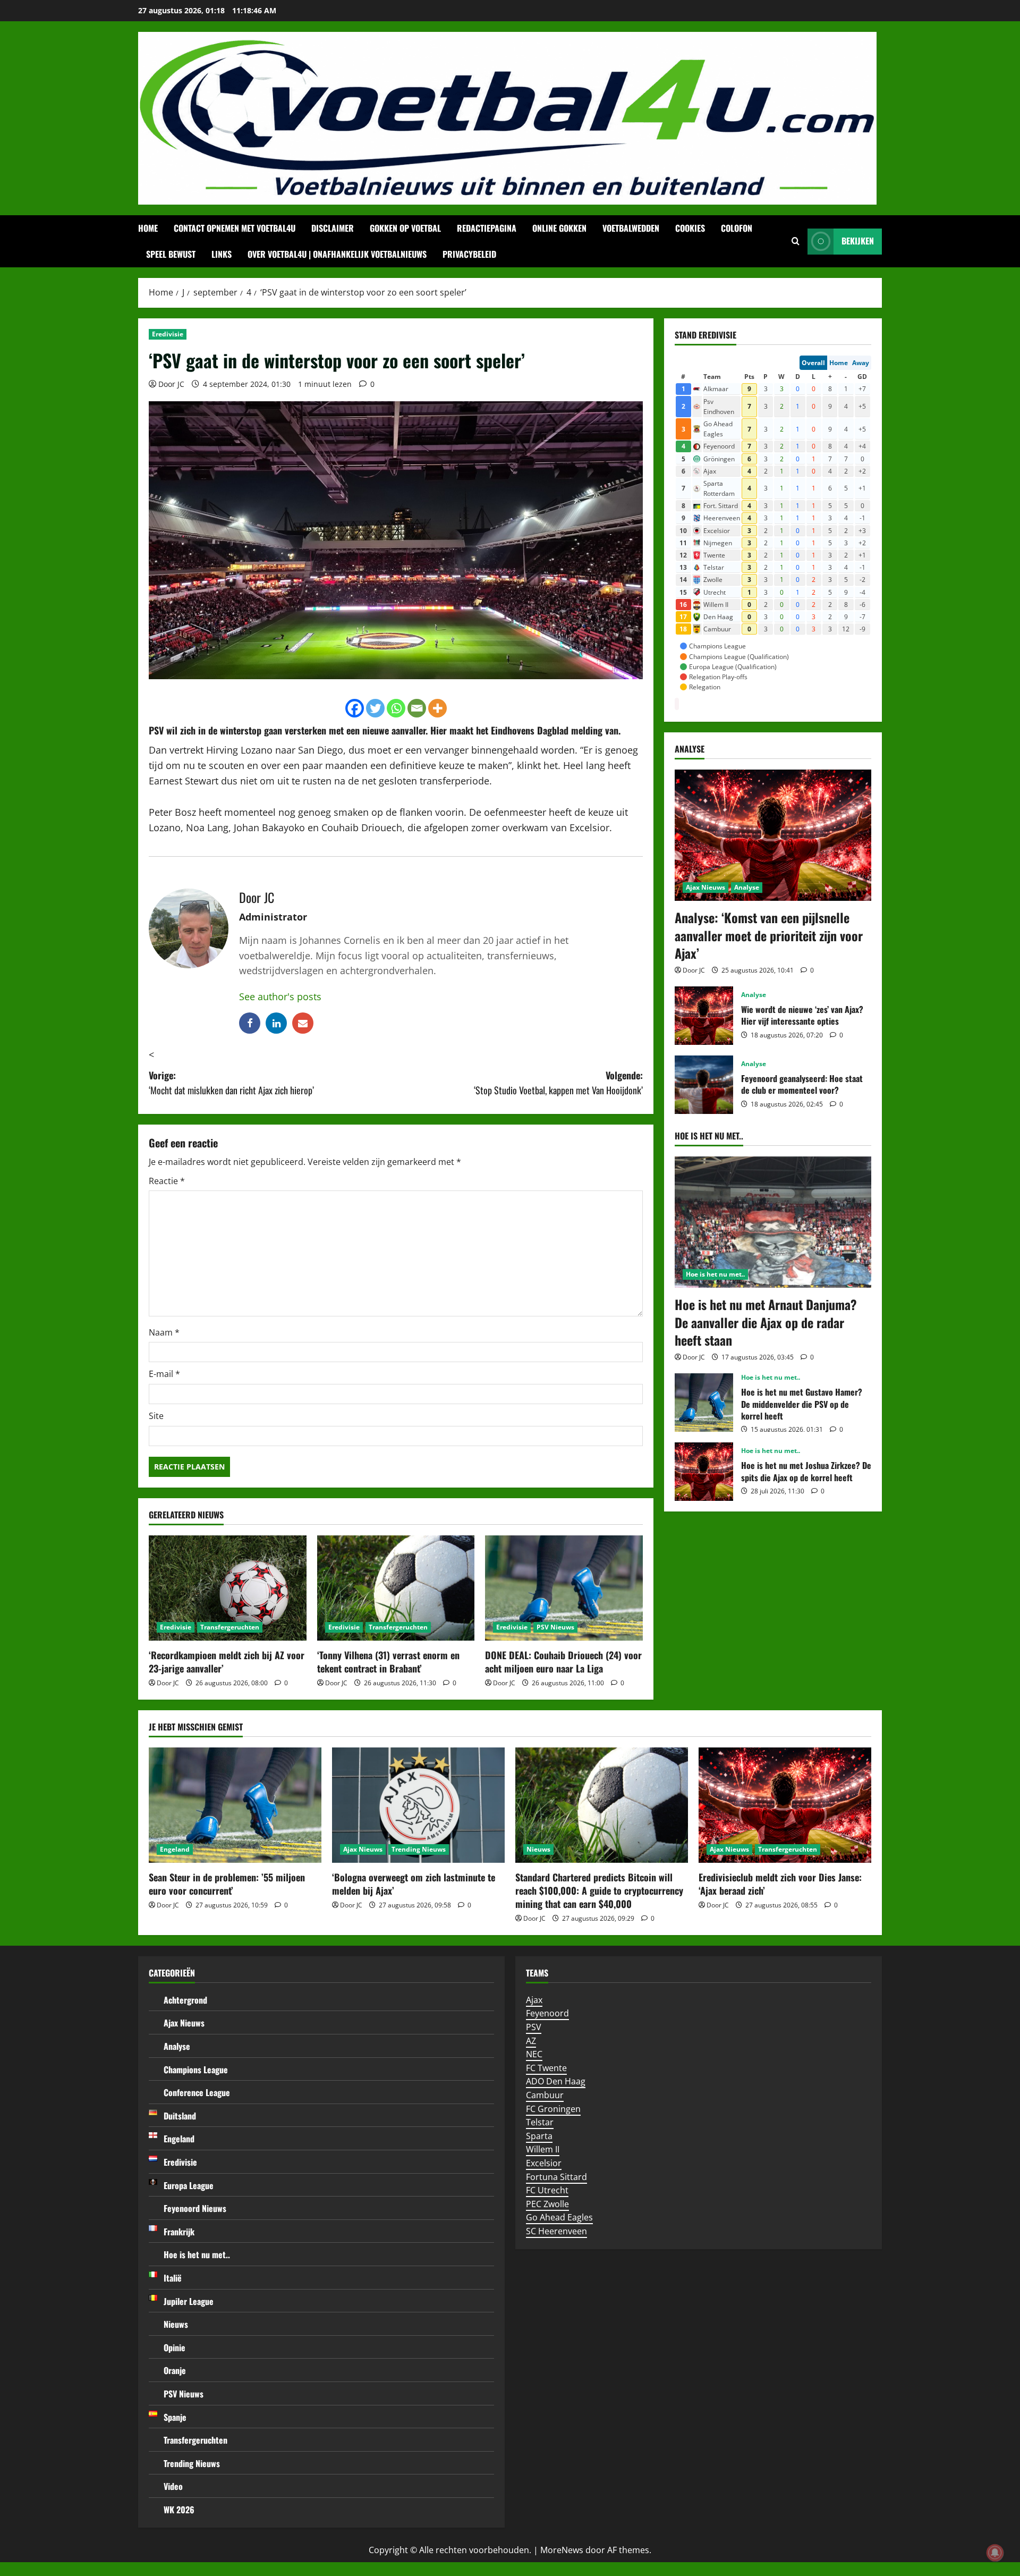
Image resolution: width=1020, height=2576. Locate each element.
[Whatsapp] (396, 708)
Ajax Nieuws (705, 887)
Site (156, 1416)
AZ (531, 2041)
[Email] (417, 708)
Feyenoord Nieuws (195, 2208)
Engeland (175, 1849)
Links (222, 254)
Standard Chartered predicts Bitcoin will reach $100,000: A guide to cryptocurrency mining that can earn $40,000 (599, 1890)
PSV (156, 730)
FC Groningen (553, 2109)
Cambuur (545, 2095)
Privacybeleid (469, 254)
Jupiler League (189, 2301)
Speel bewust (171, 254)
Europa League (189, 2185)
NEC (534, 2054)
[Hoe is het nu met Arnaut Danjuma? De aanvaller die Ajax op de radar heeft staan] (773, 1222)
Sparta (539, 2136)
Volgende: (558, 1083)
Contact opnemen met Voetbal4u (235, 228)
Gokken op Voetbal (405, 228)
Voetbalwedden (631, 228)
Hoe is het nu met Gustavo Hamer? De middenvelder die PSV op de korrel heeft (704, 1403)
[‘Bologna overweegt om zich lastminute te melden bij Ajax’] (418, 1805)
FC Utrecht (547, 2190)
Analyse (747, 887)
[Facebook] (355, 708)
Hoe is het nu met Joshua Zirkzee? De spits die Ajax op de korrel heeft (704, 1472)
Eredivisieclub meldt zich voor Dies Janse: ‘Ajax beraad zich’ (780, 1884)
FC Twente (546, 2068)
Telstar (540, 2122)
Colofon (737, 228)
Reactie (167, 1181)
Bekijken (858, 241)
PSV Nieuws (555, 1627)
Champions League (196, 2070)
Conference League (197, 2092)
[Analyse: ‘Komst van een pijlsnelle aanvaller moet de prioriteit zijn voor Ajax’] (773, 835)
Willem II (543, 2149)
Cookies (690, 228)
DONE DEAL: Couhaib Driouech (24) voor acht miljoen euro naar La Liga (563, 1662)
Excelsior (544, 2163)
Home (148, 228)
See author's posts (280, 996)
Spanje (175, 2417)
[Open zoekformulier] (796, 241)
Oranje (175, 2370)
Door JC (171, 384)
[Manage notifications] (995, 2553)
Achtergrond (185, 2000)
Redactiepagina (487, 228)
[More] (437, 708)
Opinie (175, 2347)
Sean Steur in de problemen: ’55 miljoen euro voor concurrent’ (227, 1884)
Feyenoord (547, 2013)
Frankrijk (179, 2232)
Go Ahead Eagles (559, 2217)
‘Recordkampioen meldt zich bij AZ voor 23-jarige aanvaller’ (227, 1662)
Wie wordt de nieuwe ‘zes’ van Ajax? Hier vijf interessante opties (704, 1016)
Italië (173, 2278)
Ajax (534, 2000)
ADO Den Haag (556, 2081)
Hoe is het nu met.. (715, 1274)
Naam (164, 1332)
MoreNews (562, 2550)
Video (173, 2486)
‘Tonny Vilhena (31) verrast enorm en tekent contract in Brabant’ (388, 1662)
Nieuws (538, 1849)
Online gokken (559, 228)
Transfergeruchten (230, 1627)
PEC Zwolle (547, 2204)
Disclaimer (333, 228)
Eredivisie (168, 334)
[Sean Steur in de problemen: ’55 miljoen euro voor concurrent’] (235, 1805)
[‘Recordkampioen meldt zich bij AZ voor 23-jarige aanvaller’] (228, 1588)
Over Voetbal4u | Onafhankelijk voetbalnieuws (337, 254)
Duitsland (180, 2116)
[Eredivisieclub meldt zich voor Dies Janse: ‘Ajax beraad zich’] (785, 1805)
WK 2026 (179, 2510)
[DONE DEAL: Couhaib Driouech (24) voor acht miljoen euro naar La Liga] (564, 1588)
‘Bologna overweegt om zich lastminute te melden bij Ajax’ (414, 1884)
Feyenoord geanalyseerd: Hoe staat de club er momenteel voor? (704, 1085)
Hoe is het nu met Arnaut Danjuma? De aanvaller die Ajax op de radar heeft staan (766, 1322)
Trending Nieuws (419, 1849)
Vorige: (231, 1083)
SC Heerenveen (556, 2231)
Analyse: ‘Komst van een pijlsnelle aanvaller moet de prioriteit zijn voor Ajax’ (769, 935)
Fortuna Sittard (556, 2177)
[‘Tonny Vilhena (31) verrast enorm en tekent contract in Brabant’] (396, 1588)
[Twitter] (375, 708)
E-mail (164, 1374)
